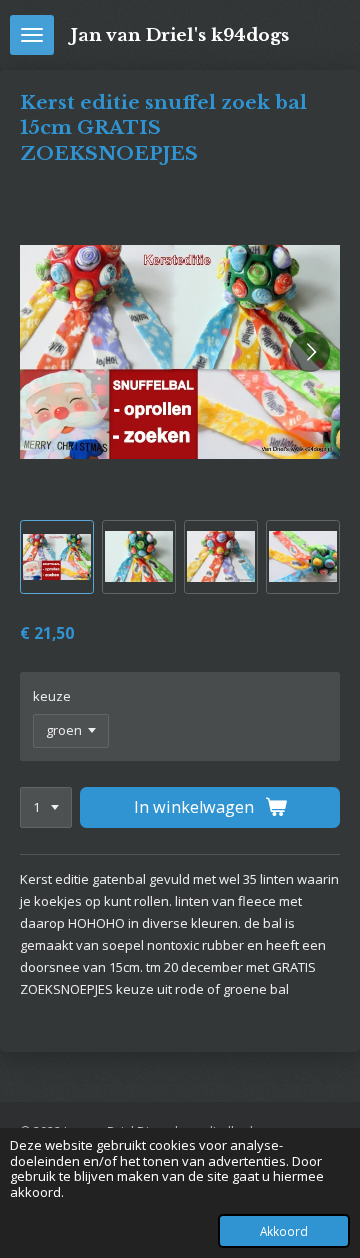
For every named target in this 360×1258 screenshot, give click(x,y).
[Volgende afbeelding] (310, 352)
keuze (52, 696)
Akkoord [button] (284, 1231)
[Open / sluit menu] (32, 35)
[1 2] (46, 807)
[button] (57, 557)
